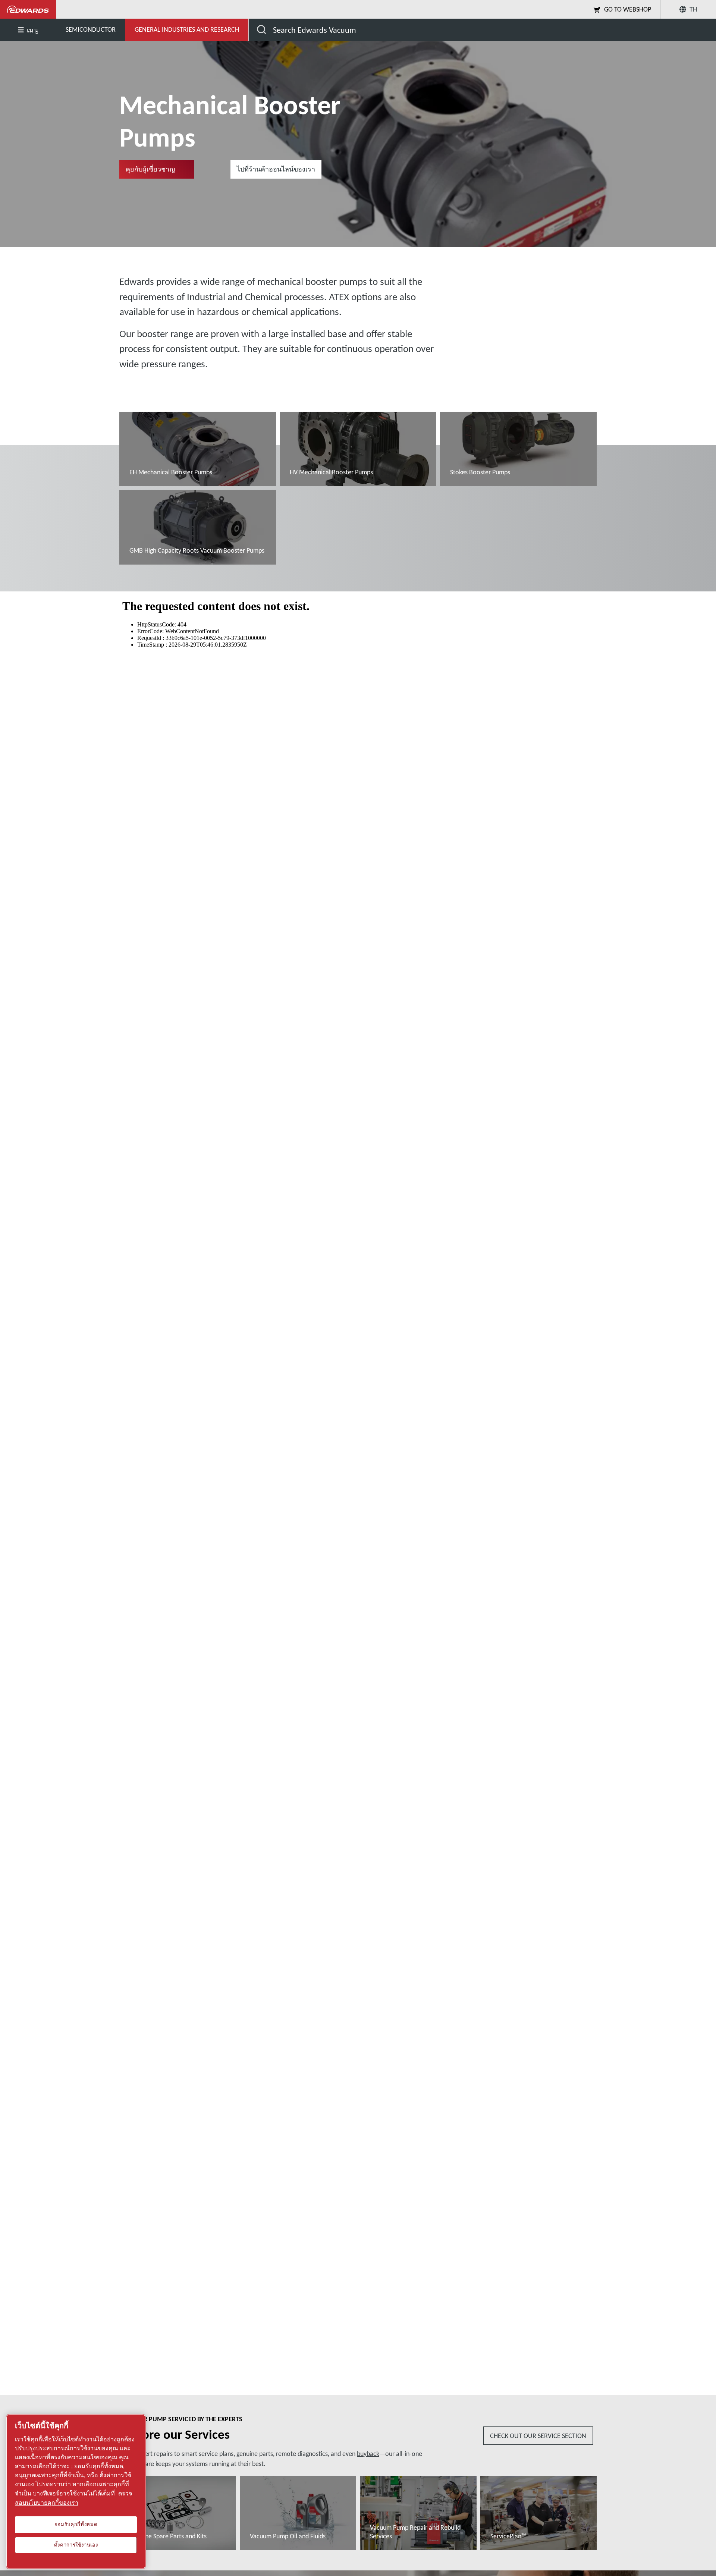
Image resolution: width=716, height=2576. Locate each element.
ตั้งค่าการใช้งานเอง (76, 2545)
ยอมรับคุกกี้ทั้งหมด (76, 2525)
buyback (368, 2454)
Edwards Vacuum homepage (28, 9)
